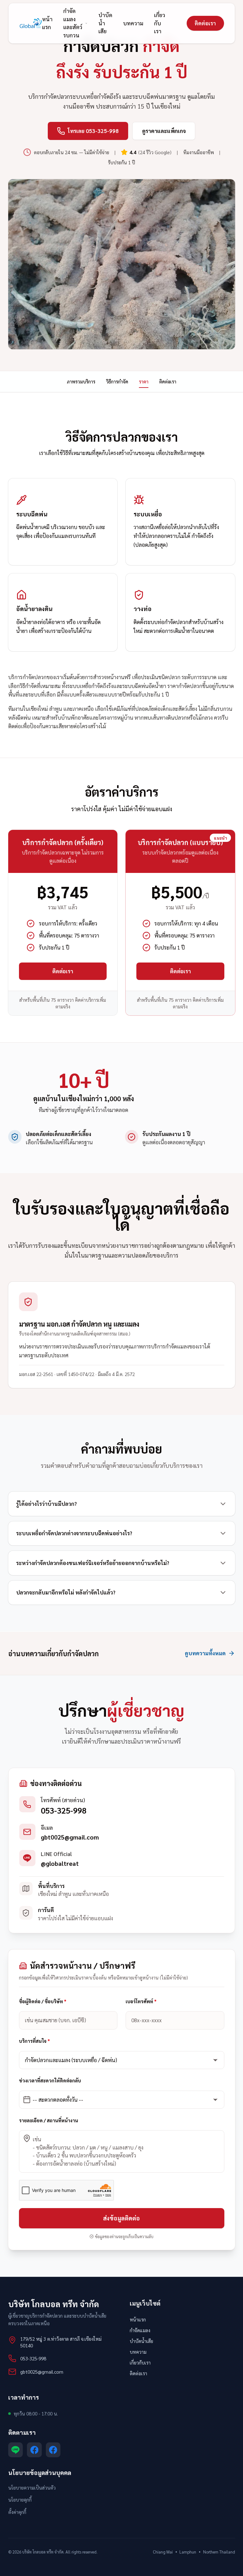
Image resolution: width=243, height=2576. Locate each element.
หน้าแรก (47, 23)
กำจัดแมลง (140, 2330)
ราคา (144, 381)
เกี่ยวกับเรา (160, 23)
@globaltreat (60, 1863)
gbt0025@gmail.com (70, 1837)
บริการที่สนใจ (34, 2041)
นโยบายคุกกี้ (20, 2500)
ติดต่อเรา (205, 23)
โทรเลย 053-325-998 (93, 131)
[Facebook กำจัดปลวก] (53, 2450)
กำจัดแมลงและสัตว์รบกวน (73, 23)
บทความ (133, 23)
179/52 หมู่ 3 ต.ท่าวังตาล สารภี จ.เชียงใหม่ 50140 (61, 2342)
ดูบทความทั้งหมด (205, 1653)
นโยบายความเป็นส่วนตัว (32, 2488)
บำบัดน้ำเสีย (105, 23)
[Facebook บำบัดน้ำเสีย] (34, 2450)
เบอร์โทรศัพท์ (141, 2001)
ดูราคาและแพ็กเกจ (164, 131)
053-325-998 (64, 1810)
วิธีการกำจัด (117, 381)
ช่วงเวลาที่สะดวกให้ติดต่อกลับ (50, 2080)
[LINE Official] (16, 2450)
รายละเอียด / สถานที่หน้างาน (49, 2120)
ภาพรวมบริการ (81, 381)
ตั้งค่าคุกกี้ (17, 2512)
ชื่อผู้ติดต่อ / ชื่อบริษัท (43, 2001)
